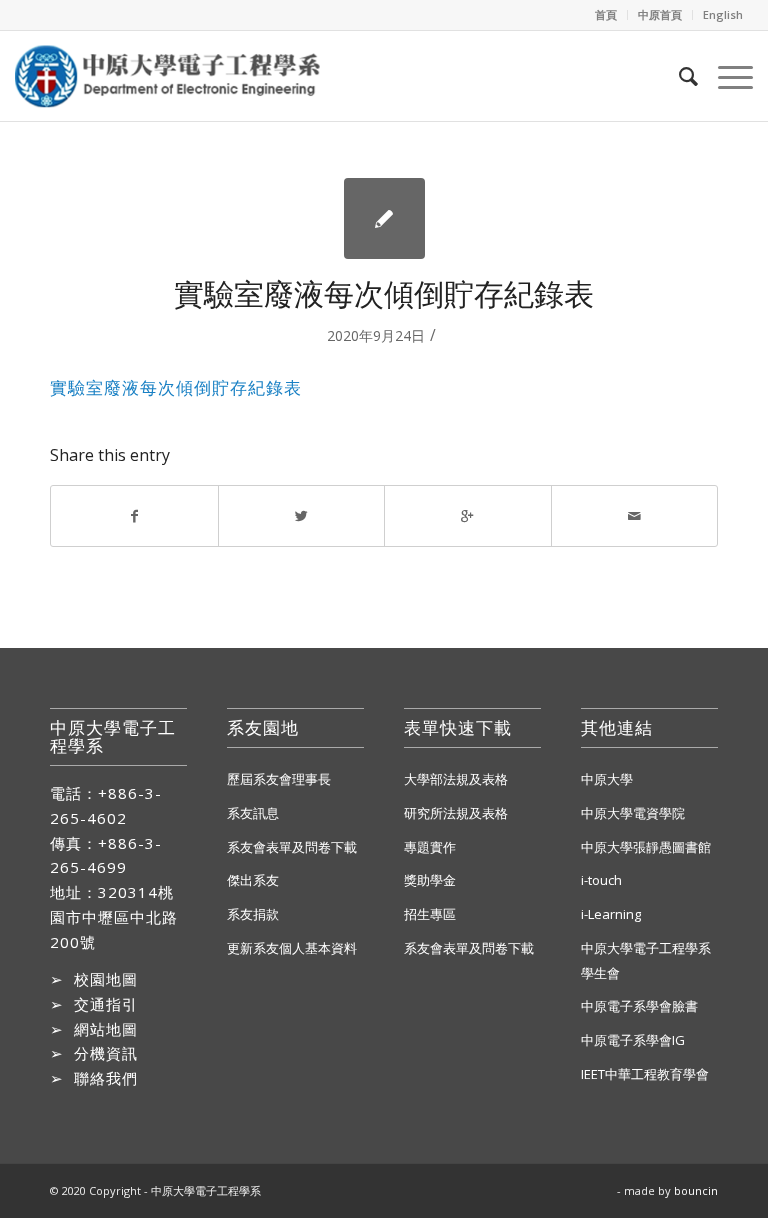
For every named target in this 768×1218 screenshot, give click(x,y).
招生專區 (430, 914)
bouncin (696, 1190)
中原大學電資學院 (633, 813)
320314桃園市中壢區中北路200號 (114, 917)
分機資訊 (106, 1053)
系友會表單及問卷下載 (292, 847)
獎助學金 (430, 880)
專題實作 (430, 847)
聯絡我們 (106, 1078)
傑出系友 (253, 880)
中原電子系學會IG (633, 1040)
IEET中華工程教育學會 (645, 1074)
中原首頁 (660, 14)
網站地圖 (106, 1029)
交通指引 (106, 1004)
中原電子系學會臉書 (639, 1006)
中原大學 (607, 779)
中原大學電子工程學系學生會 (646, 960)
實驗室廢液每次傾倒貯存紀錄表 (384, 293)
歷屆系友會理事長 (279, 779)
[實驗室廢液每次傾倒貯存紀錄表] (384, 218)
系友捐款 (253, 914)
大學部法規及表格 (456, 779)
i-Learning (611, 914)
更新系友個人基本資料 (292, 948)
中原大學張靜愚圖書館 (646, 847)
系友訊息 (253, 813)
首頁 (606, 14)
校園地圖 (106, 979)
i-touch (601, 880)
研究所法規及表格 (456, 813)
